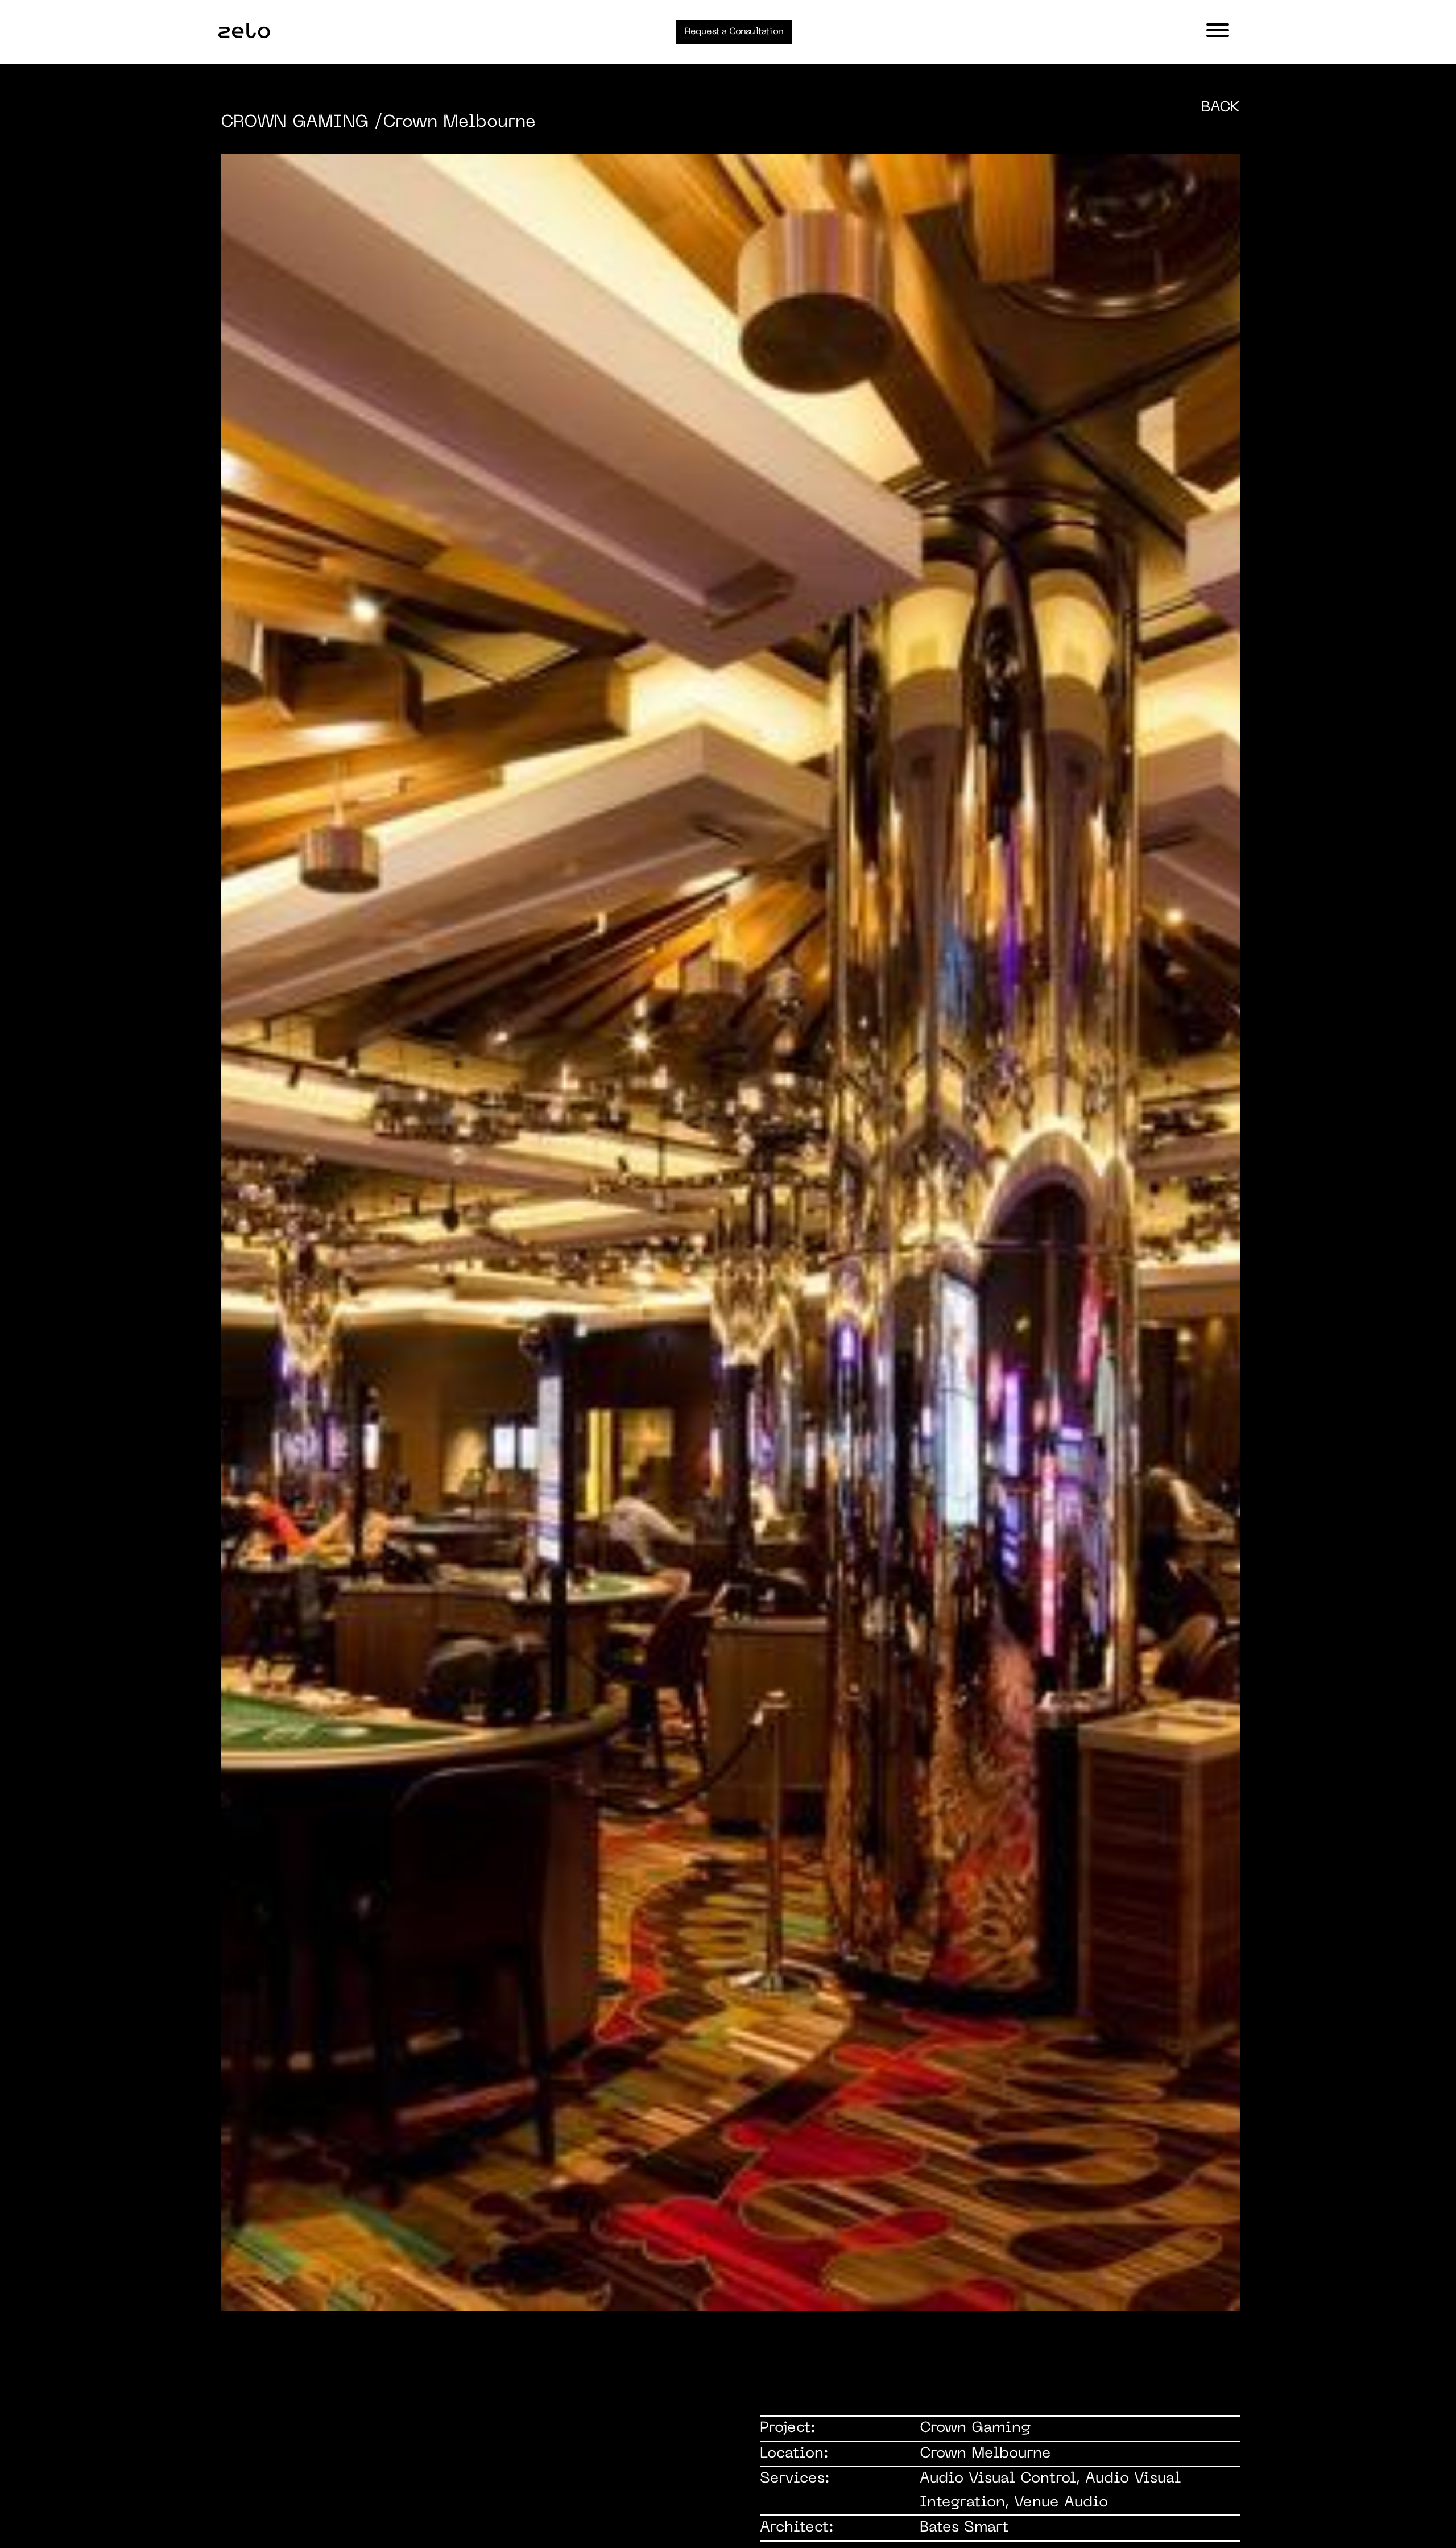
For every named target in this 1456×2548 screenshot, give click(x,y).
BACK (1221, 108)
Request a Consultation (734, 32)
